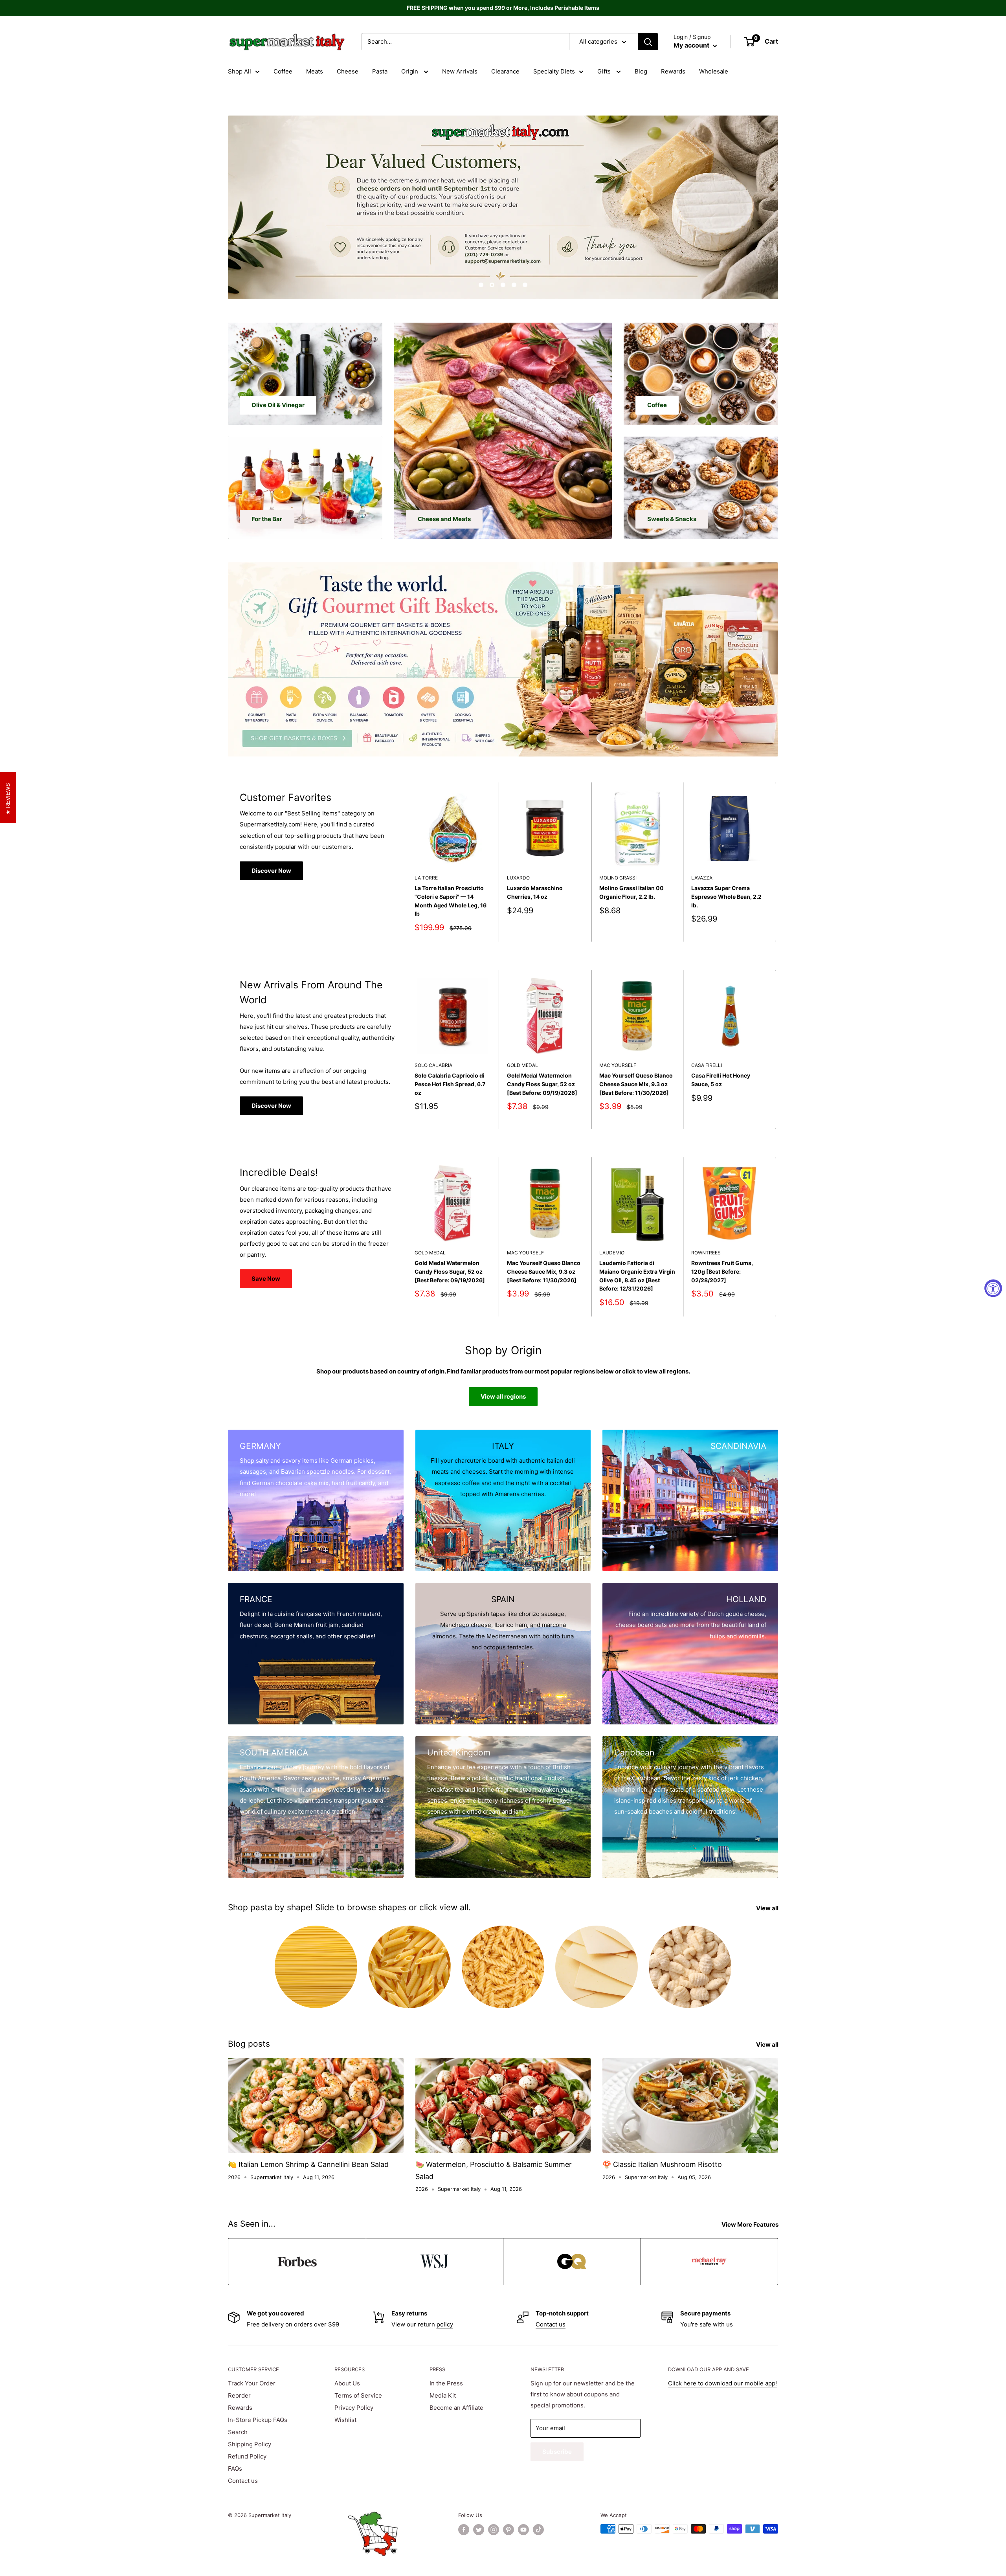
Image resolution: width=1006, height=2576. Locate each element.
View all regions (503, 1396)
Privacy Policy (354, 2408)
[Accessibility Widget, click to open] (993, 1288)
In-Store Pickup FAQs (258, 2420)
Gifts (605, 71)
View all (768, 1908)
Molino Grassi (618, 878)
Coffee (283, 71)
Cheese (348, 71)
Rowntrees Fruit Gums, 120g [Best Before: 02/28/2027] (722, 1272)
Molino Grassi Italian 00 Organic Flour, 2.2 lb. (632, 892)
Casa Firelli (707, 1065)
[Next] (776, 862)
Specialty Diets (554, 71)
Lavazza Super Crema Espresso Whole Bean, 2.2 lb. (726, 896)
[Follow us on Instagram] (494, 2530)
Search (238, 2432)
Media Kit (443, 2395)
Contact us (551, 2324)
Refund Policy (247, 2456)
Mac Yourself (618, 1065)
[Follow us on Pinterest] (509, 2530)
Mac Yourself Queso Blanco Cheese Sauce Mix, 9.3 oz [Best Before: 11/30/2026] (636, 1084)
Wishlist (345, 2420)
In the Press (446, 2383)
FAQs (235, 2469)
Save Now (266, 1279)
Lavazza (702, 878)
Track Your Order (252, 2383)
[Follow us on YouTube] (523, 2530)
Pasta (380, 71)
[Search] (648, 42)
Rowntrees (706, 1253)
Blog (641, 71)
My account (692, 45)
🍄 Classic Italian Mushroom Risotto (662, 2164)
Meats (315, 71)
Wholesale (714, 71)
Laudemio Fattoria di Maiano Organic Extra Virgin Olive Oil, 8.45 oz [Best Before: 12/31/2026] (637, 1276)
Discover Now (271, 871)
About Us (347, 2383)
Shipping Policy (250, 2444)
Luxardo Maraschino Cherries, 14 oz (535, 892)
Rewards (673, 71)
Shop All (240, 71)
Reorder (239, 2395)
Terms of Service (358, 2395)
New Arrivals (460, 71)
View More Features (751, 2224)
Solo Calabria (433, 1065)
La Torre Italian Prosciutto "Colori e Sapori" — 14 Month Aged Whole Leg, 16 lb (451, 901)
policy (445, 2324)
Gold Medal (522, 1065)
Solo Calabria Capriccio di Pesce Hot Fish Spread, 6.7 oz (450, 1084)
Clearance (505, 71)
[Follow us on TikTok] (538, 2530)
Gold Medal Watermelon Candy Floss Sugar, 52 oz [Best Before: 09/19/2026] (542, 1084)
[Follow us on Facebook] (464, 2530)
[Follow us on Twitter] (479, 2530)
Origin (410, 71)
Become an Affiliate (456, 2408)
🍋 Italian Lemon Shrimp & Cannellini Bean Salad (308, 2164)
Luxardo (518, 878)
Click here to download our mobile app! (722, 2383)
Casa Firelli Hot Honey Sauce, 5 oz (721, 1080)
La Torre (426, 878)
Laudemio (612, 1253)
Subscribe (557, 2452)
